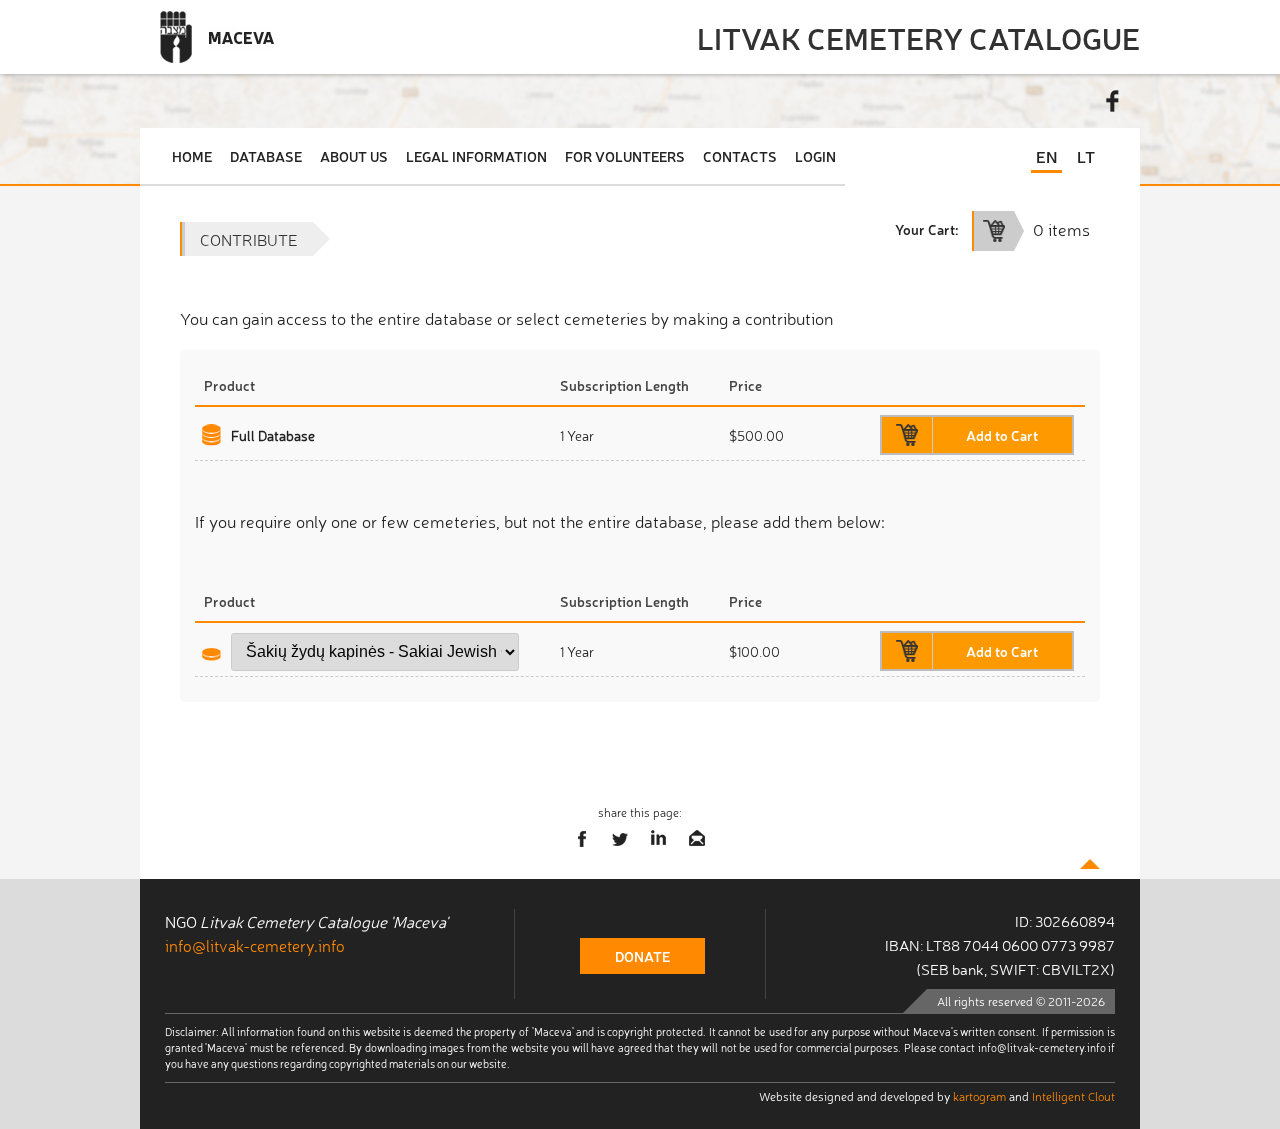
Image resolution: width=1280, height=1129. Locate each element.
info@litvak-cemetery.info (255, 945)
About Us (354, 156)
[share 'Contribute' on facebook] (583, 839)
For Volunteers (625, 156)
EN (1046, 156)
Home (192, 156)
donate (642, 956)
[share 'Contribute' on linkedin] (659, 839)
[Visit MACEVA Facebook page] (1113, 101)
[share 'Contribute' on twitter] (621, 839)
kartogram (979, 1096)
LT (1086, 156)
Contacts (740, 156)
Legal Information (476, 156)
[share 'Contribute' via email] (697, 839)
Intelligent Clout (1073, 1096)
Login (815, 156)
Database (266, 156)
